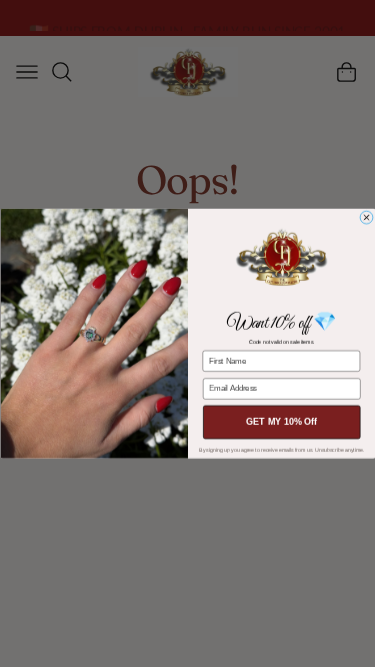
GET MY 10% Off (281, 422)
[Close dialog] (366, 217)
